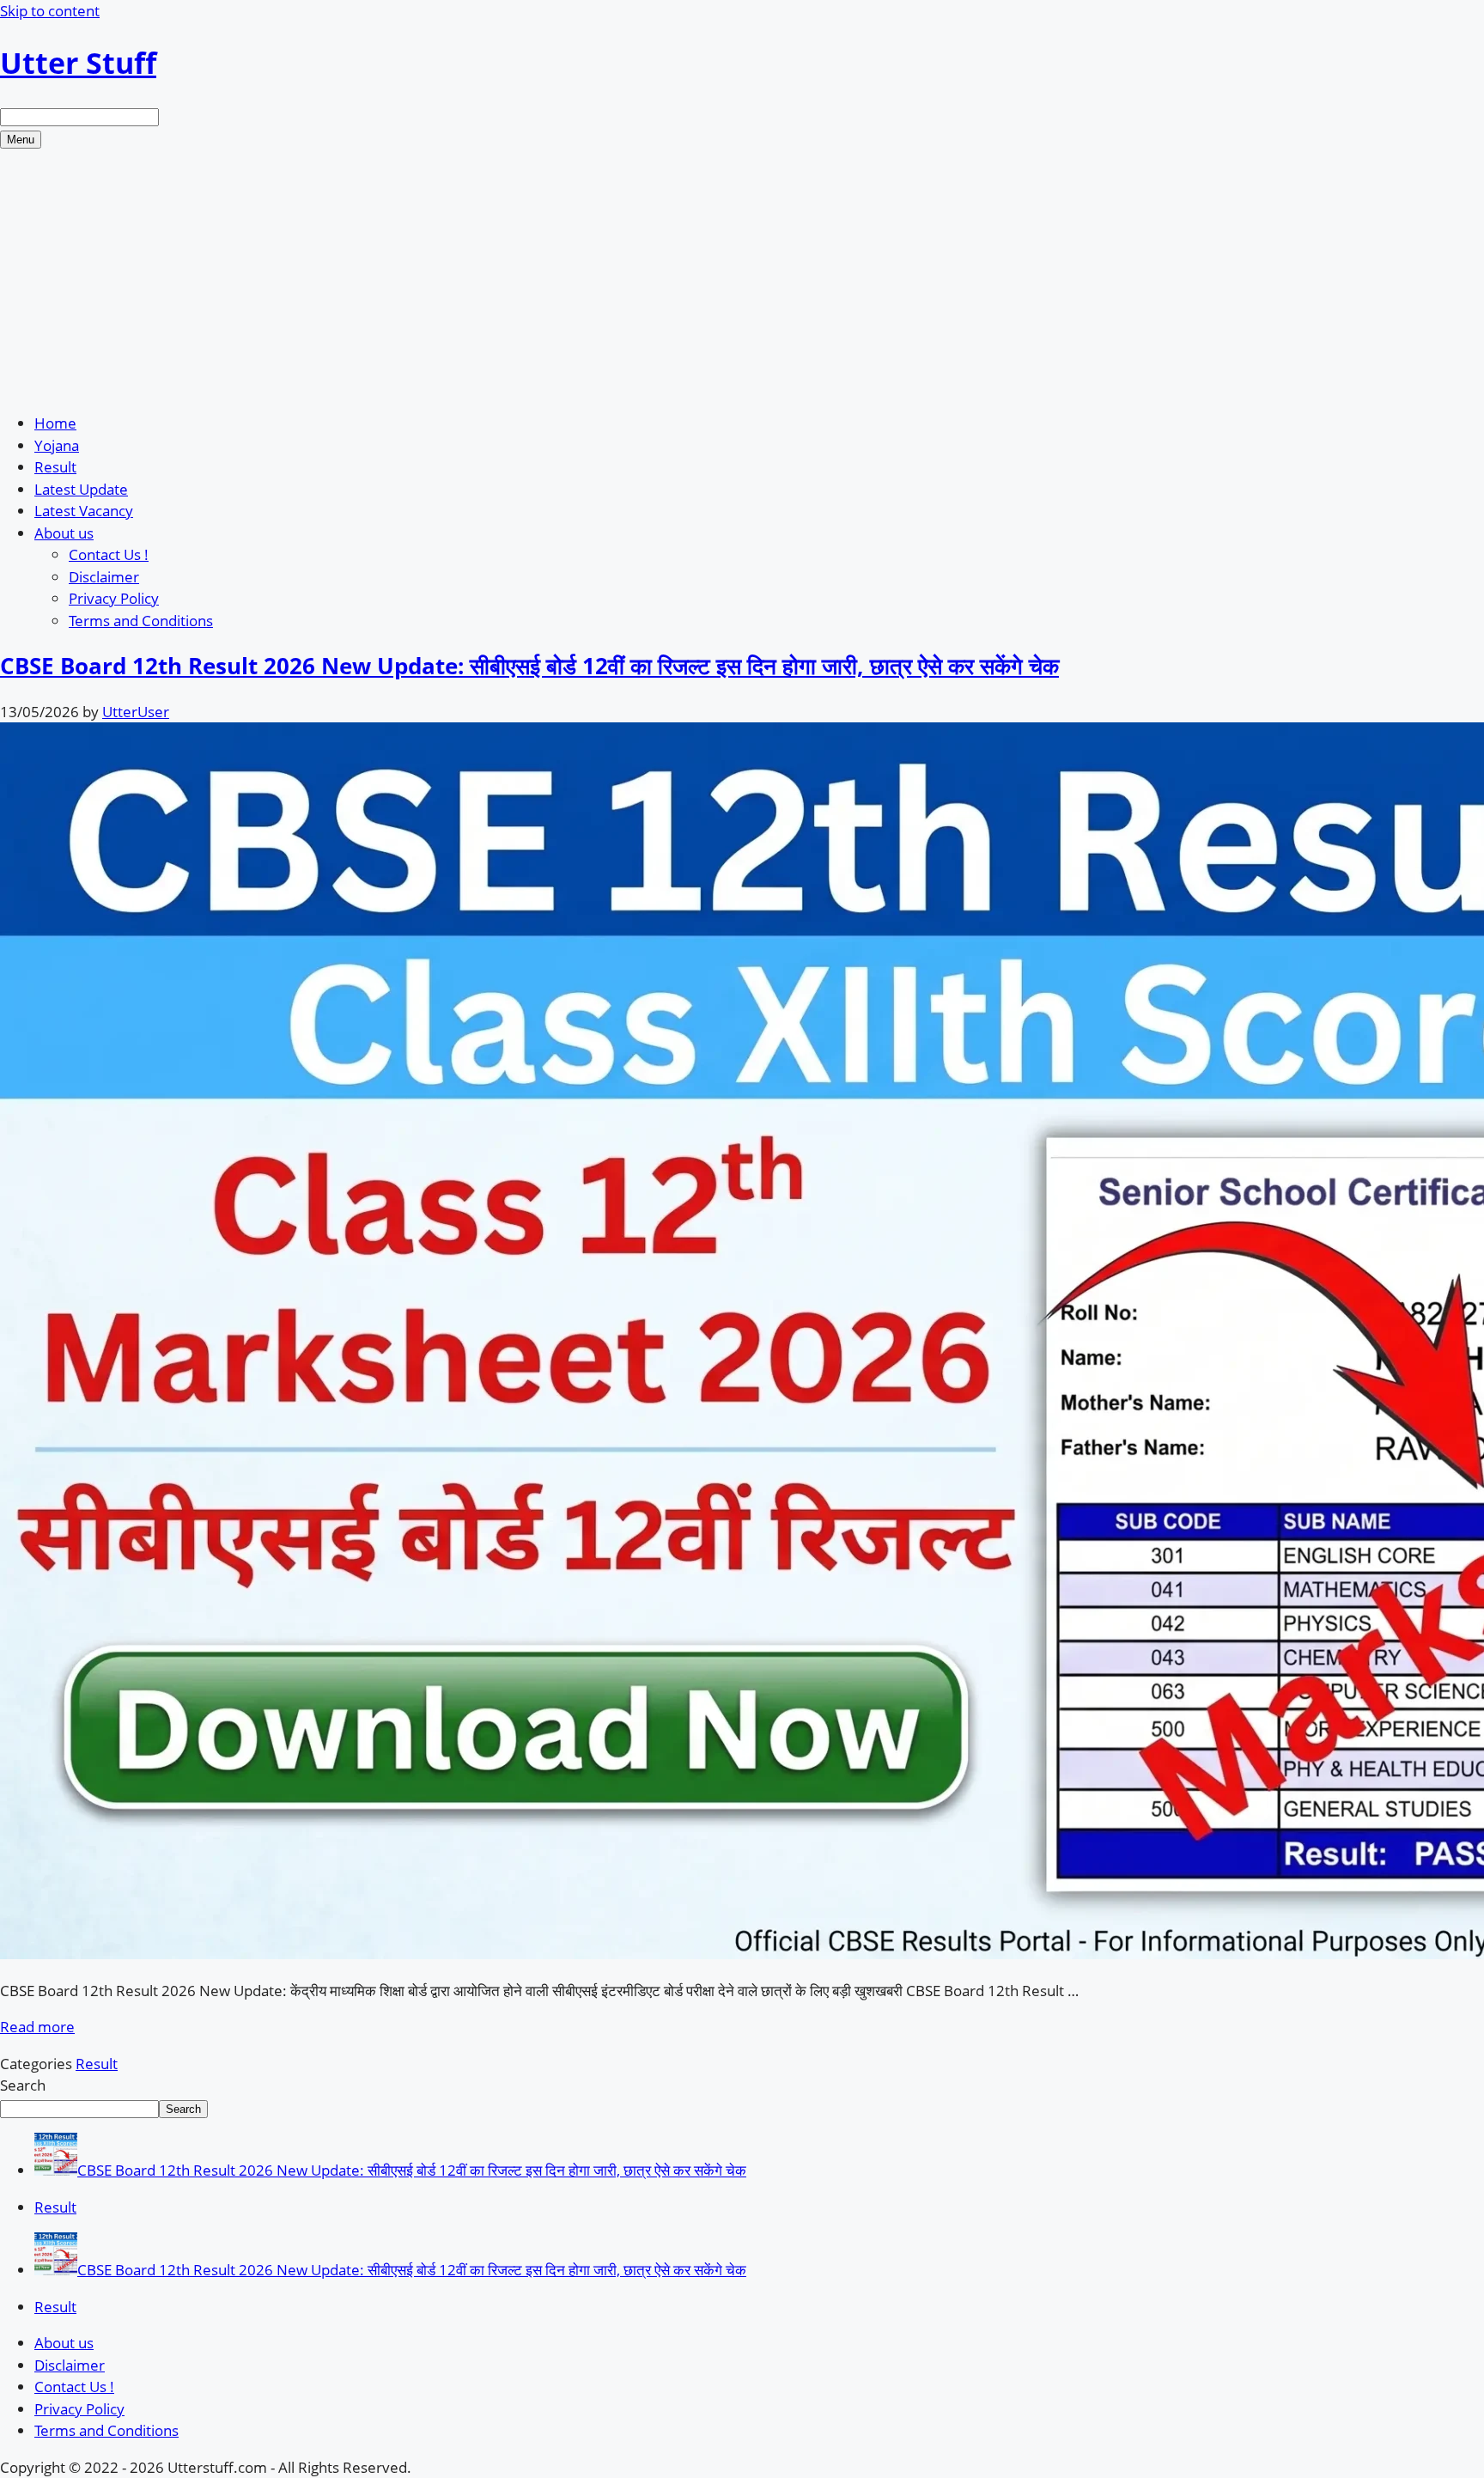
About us (64, 533)
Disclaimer (104, 577)
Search (23, 2085)
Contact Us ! (109, 554)
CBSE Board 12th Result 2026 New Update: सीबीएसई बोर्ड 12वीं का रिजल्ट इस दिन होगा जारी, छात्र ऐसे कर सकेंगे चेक (529, 666)
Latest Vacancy (84, 511)
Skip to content (50, 11)
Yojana (57, 445)
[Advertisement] (742, 277)
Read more (37, 2027)
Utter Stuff (78, 63)
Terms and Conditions (141, 621)
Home (55, 423)
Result (55, 467)
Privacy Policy (114, 598)
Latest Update (81, 489)
